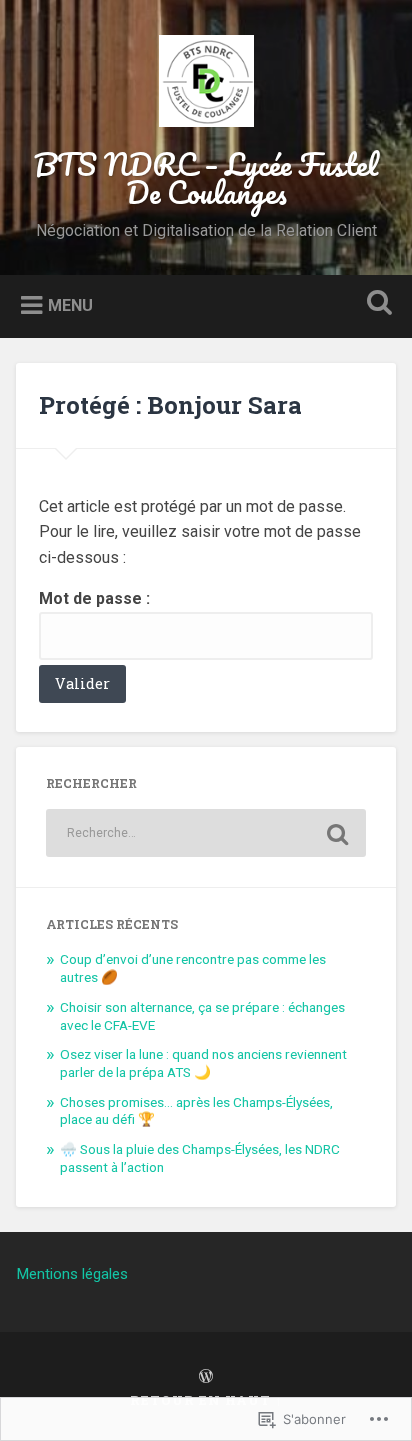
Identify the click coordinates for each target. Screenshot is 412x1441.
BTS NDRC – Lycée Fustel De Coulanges (206, 178)
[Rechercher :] (205, 833)
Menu (70, 304)
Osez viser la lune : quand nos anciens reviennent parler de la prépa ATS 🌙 (203, 1063)
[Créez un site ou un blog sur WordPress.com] (206, 1377)
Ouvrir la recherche (375, 304)
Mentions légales (72, 1274)
